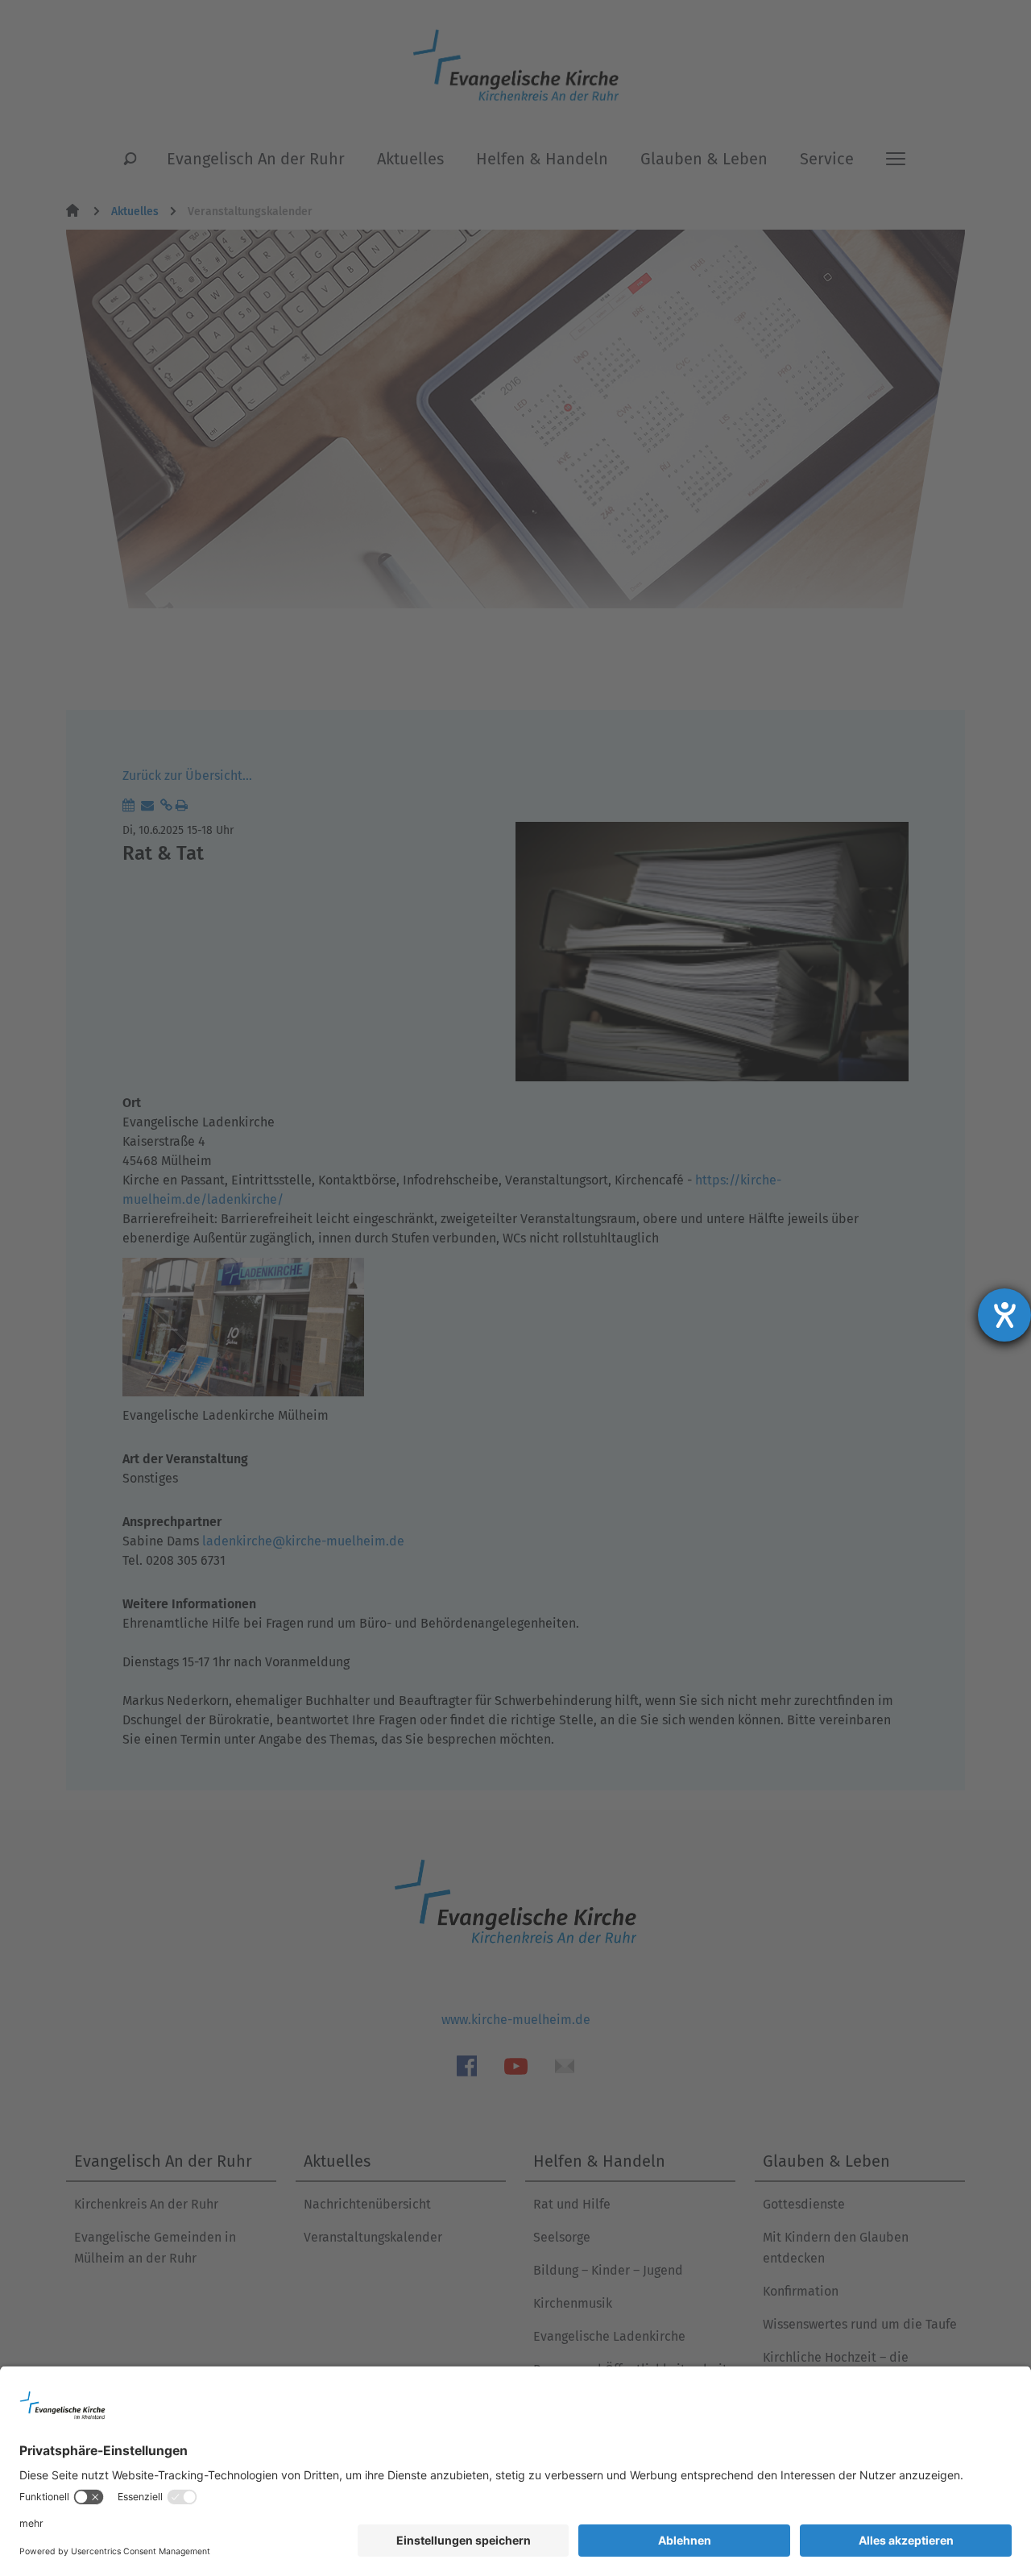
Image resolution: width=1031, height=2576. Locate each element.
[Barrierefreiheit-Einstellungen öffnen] (1004, 1315)
